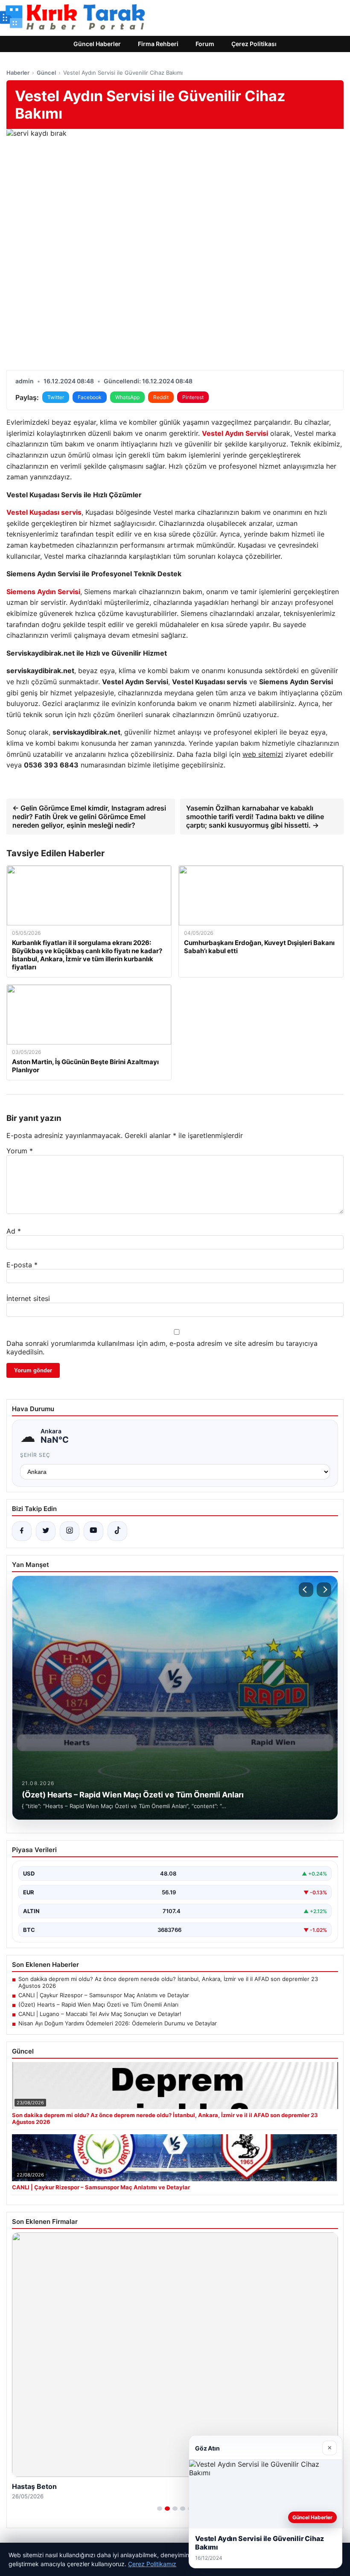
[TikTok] (117, 1531)
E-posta (22, 1265)
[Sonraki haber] (324, 1590)
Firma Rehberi (158, 44)
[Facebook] (22, 1531)
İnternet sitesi (28, 1298)
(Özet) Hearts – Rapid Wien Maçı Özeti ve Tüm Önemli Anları (98, 2004)
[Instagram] (70, 1531)
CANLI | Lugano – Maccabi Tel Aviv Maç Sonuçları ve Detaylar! (100, 2014)
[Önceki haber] (306, 1590)
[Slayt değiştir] (160, 2509)
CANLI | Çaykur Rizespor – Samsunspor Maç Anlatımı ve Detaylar (104, 1995)
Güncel (46, 73)
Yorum (20, 1151)
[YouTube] (93, 1531)
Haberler (18, 73)
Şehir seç (35, 1455)
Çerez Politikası (254, 44)
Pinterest (193, 397)
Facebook (90, 397)
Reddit (161, 397)
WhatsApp (127, 397)
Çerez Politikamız (152, 2564)
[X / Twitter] (46, 1531)
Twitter (56, 397)
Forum (205, 44)
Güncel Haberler (97, 44)
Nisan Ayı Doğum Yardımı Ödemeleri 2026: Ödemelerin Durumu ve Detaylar (118, 2023)
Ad (14, 1231)
